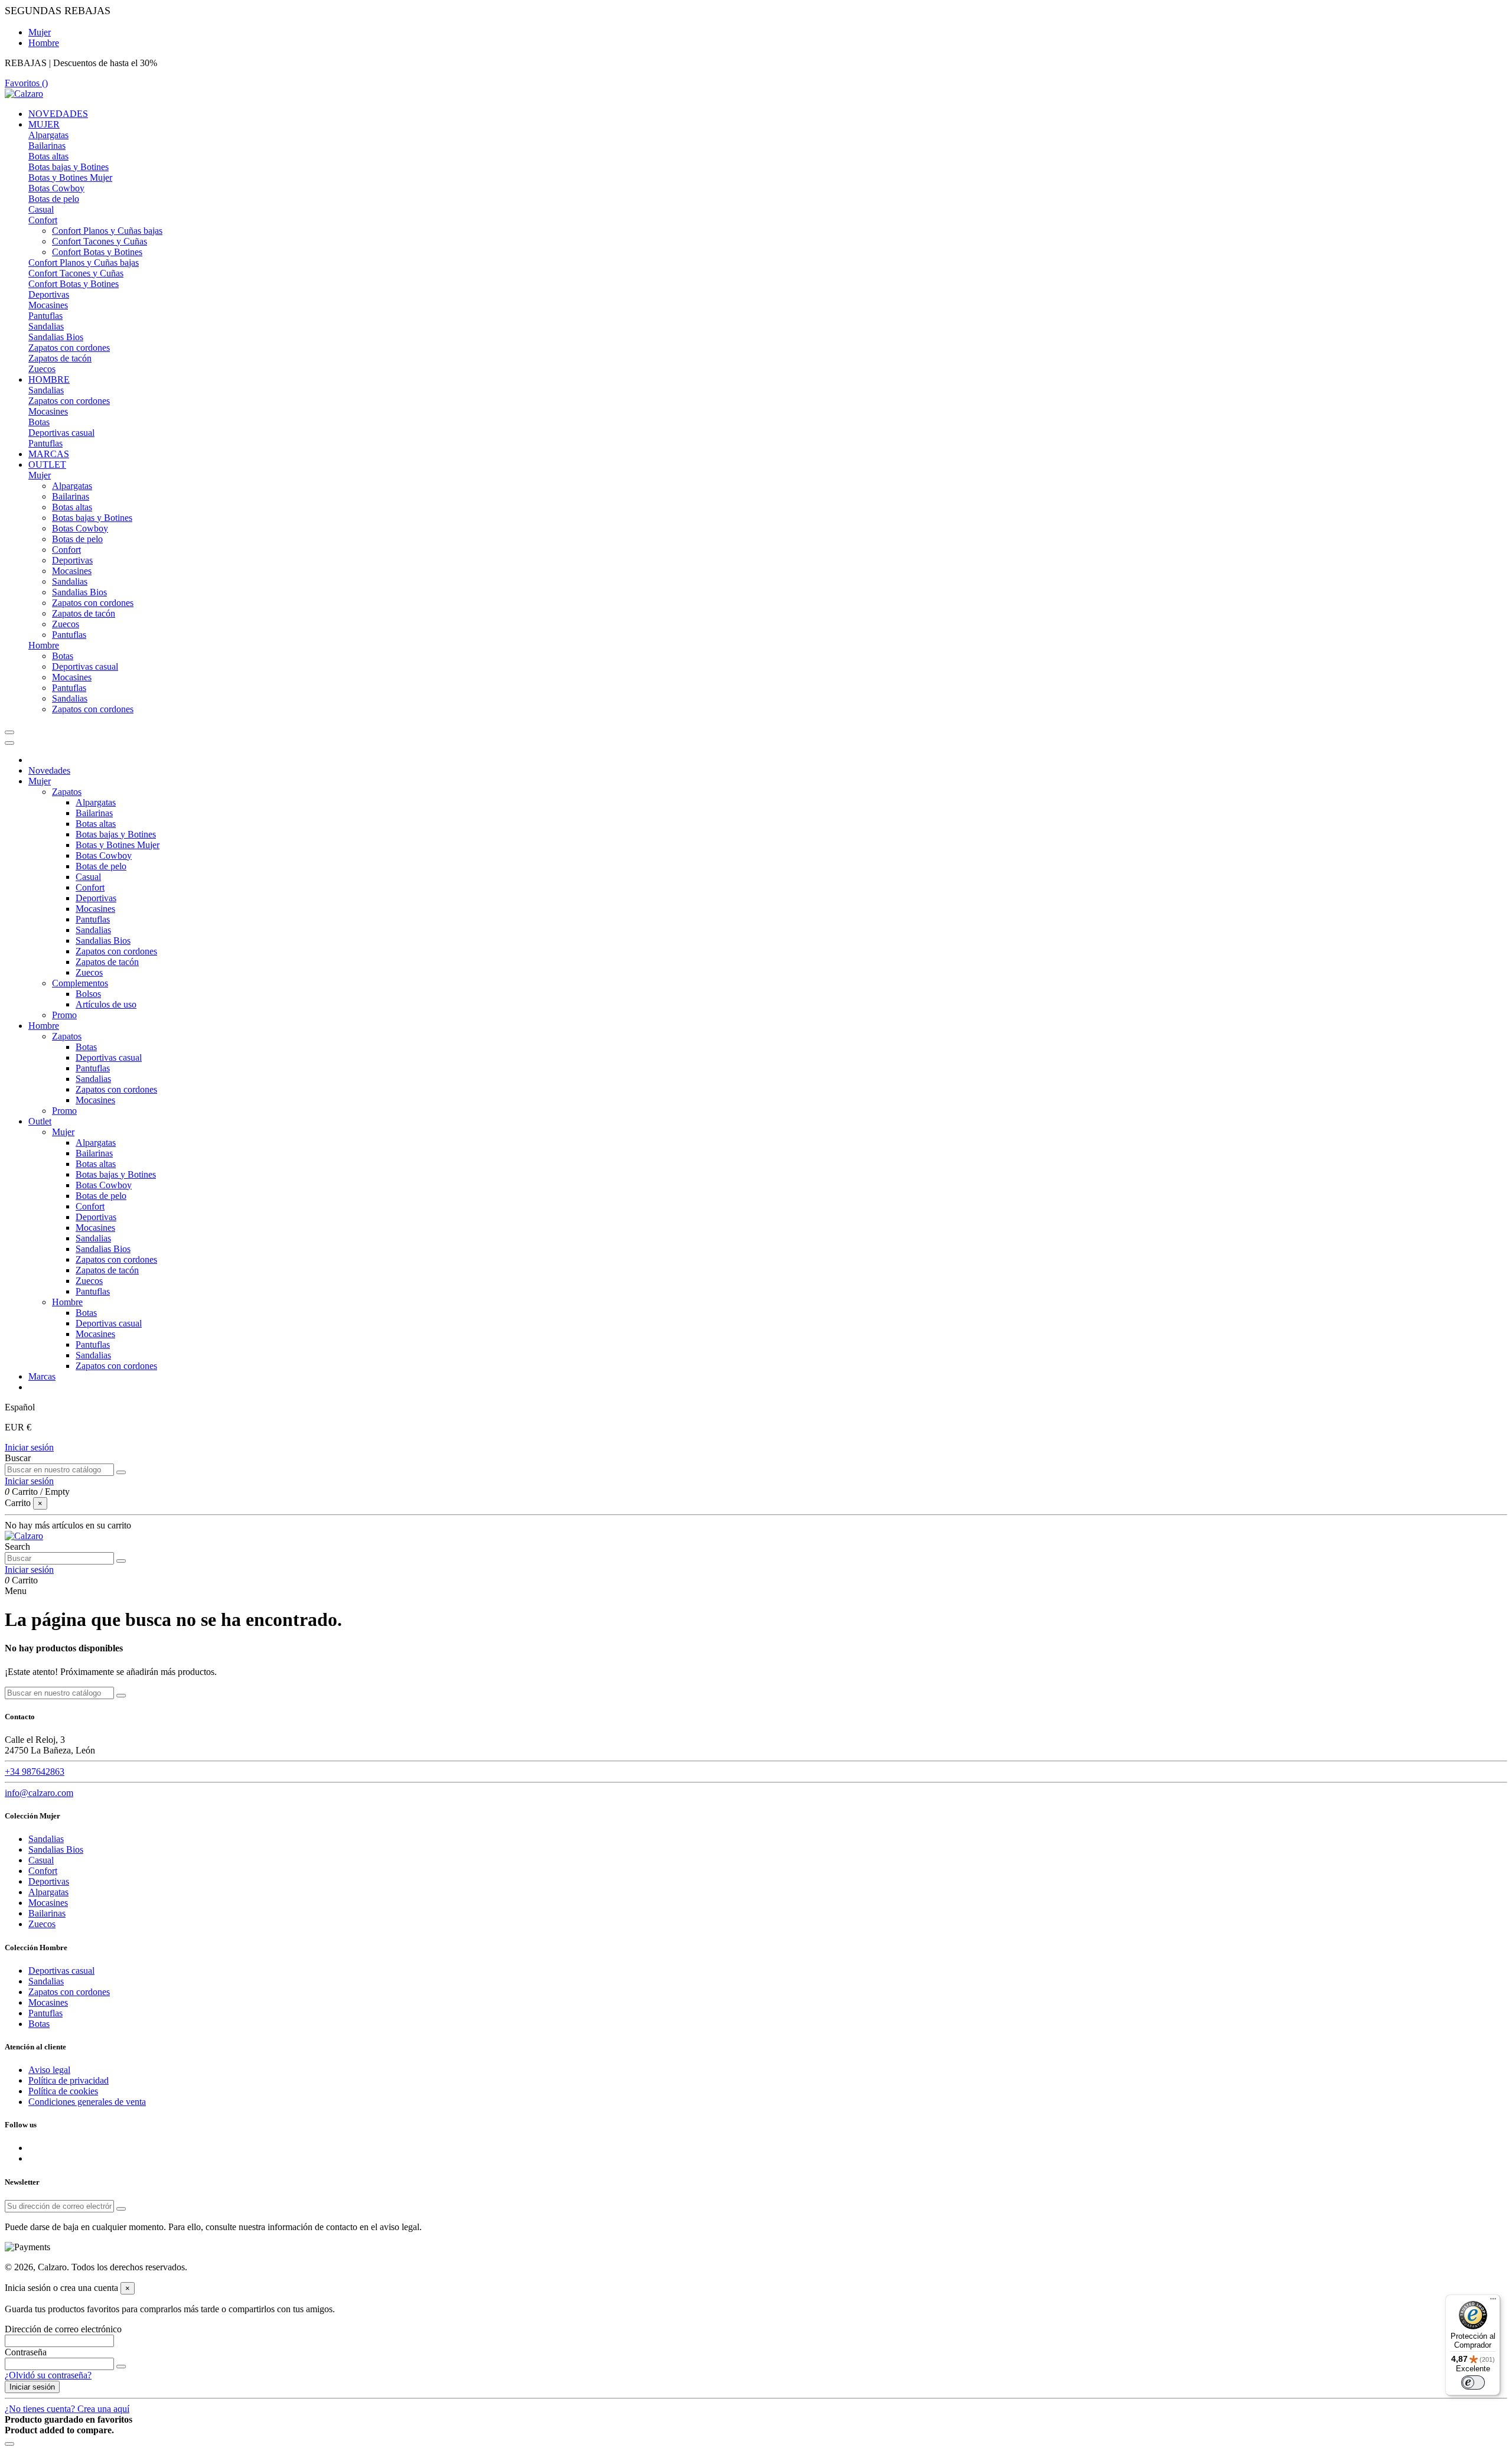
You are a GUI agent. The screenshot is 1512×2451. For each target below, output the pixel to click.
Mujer (40, 32)
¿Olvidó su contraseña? (48, 2375)
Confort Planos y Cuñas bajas (107, 231)
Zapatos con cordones (69, 348)
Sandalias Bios (56, 337)
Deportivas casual (61, 433)
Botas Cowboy (56, 188)
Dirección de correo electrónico (63, 2329)
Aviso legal (49, 2070)
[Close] (9, 743)
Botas (39, 422)
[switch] (1473, 2382)
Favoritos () (26, 83)
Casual (41, 209)
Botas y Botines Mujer (70, 177)
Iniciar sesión (29, 1447)
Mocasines (48, 305)
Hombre (44, 43)
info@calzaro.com (39, 1793)
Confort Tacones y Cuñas (100, 241)
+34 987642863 (35, 1772)
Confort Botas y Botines (97, 252)
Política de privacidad (69, 2080)
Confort (43, 220)
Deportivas (49, 294)
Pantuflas (45, 316)
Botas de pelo (54, 199)
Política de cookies (63, 2091)
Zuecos (42, 369)
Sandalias (46, 326)
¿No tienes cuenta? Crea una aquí (67, 2409)
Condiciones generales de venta (87, 2102)
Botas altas (48, 156)
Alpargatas (48, 135)
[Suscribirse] (121, 2209)
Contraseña (26, 2352)
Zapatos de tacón (60, 358)
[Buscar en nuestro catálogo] (121, 1472)
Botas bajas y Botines (69, 167)
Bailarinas (47, 146)
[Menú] (1493, 2302)
